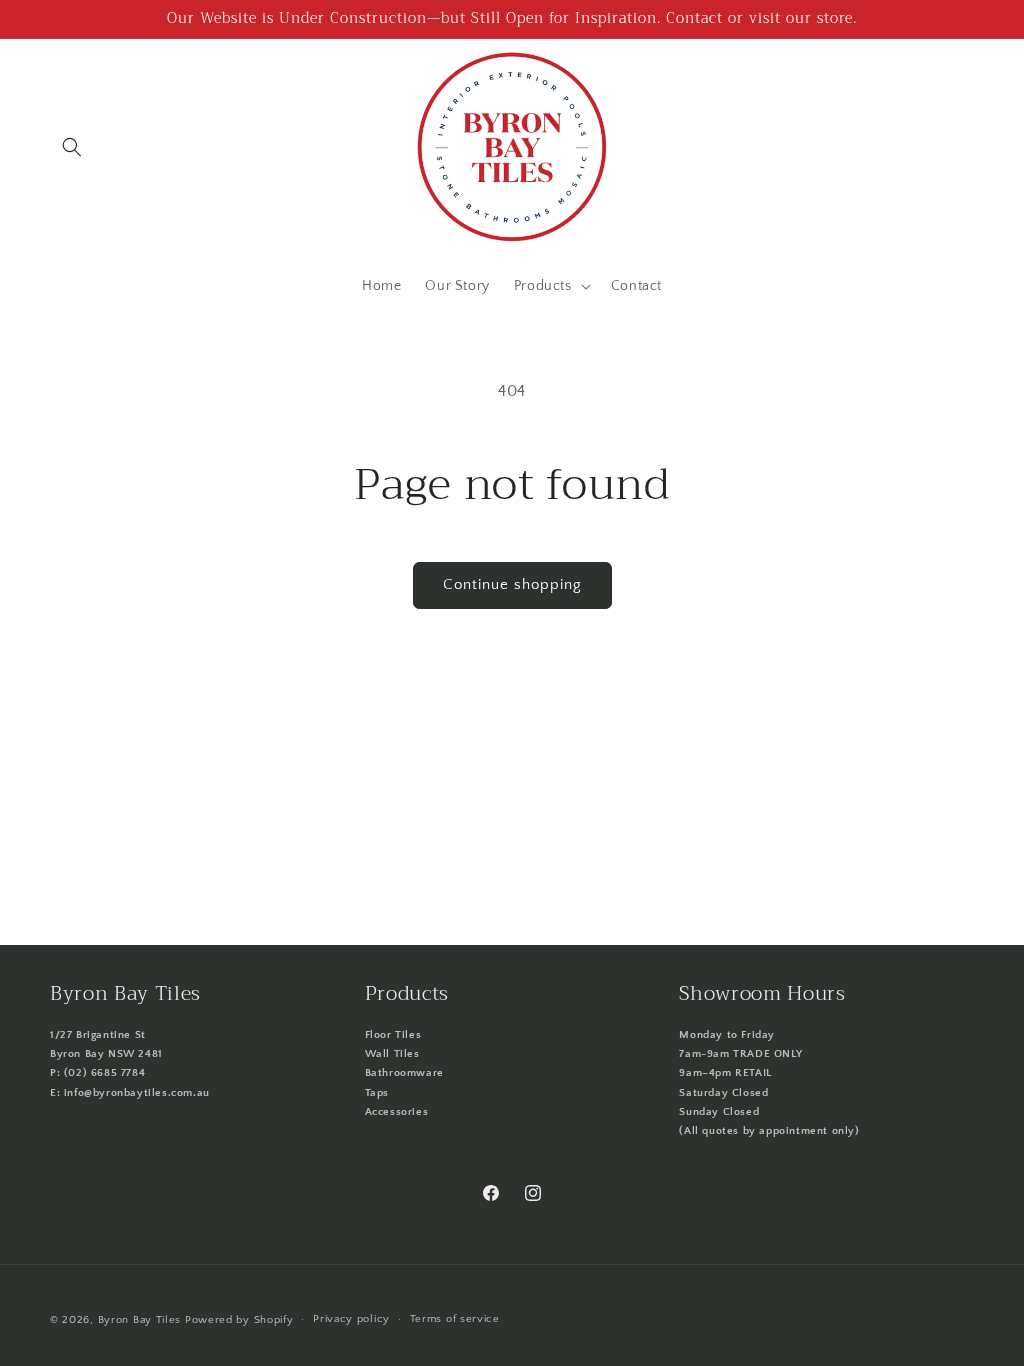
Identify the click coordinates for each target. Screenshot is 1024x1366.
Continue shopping (512, 584)
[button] (72, 147)
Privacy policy (351, 1319)
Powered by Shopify (239, 1320)
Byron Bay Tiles (140, 1320)
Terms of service (455, 1319)
